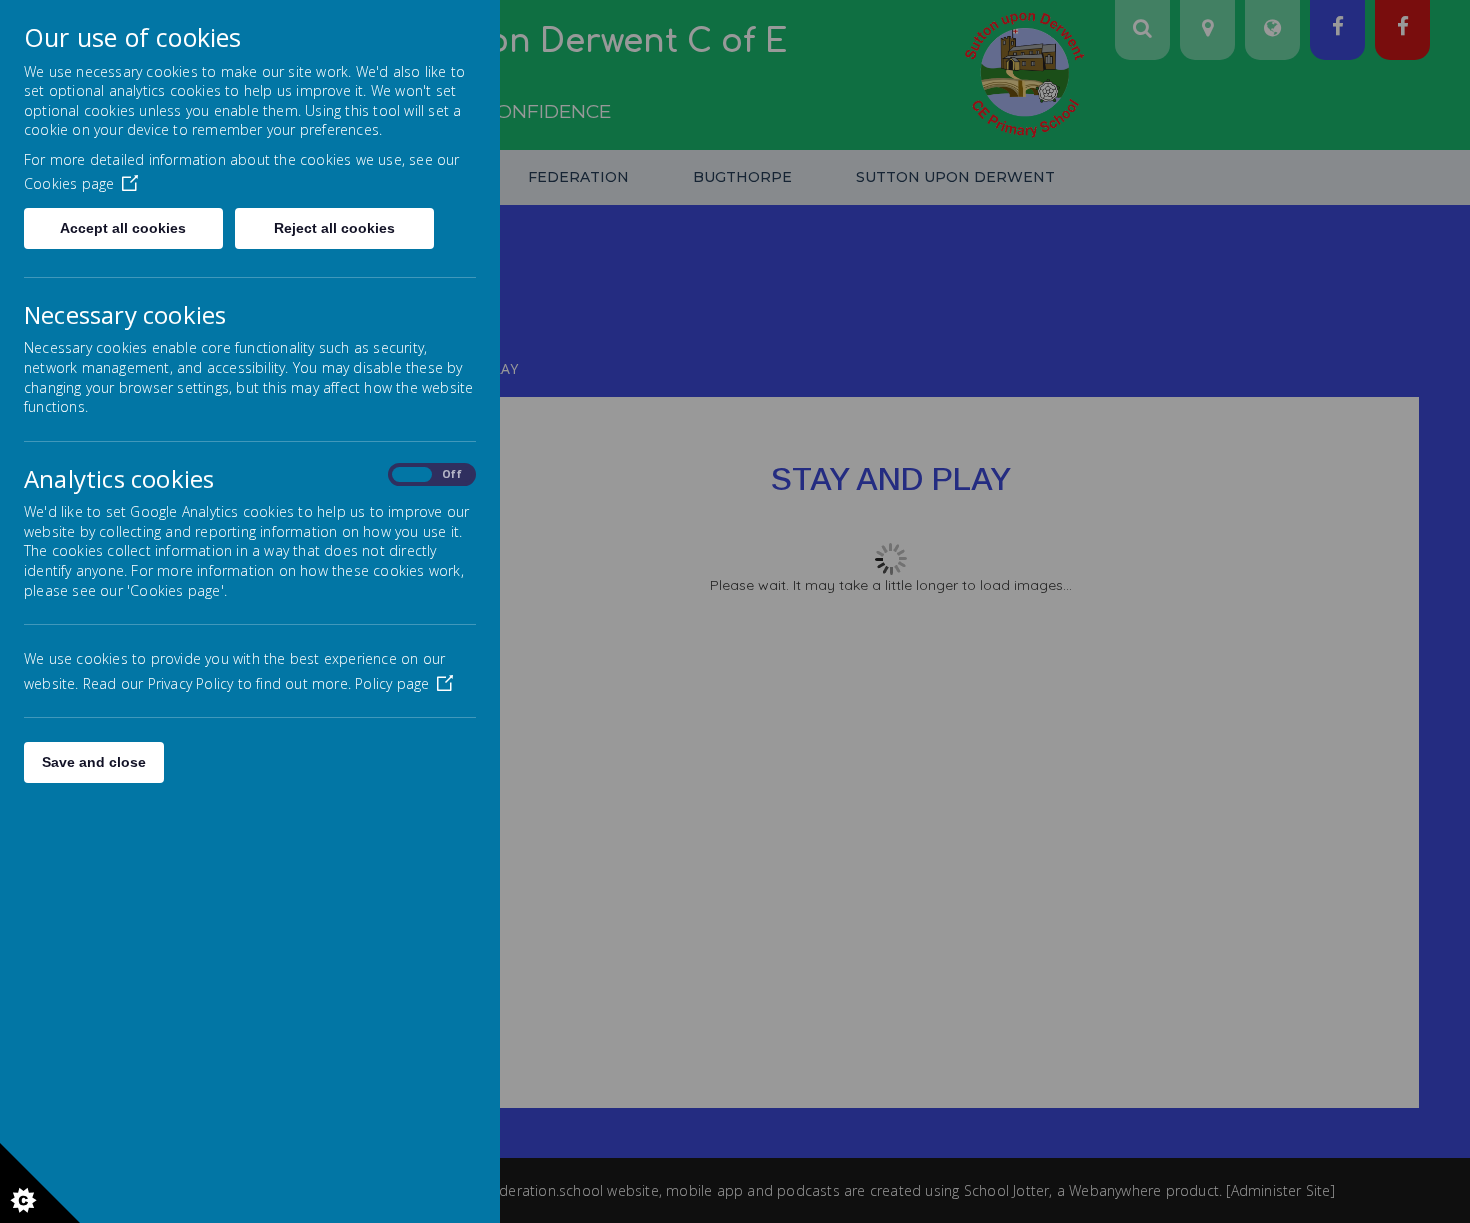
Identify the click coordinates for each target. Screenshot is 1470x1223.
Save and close (94, 762)
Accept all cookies (123, 228)
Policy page (392, 683)
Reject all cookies (334, 228)
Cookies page (69, 183)
